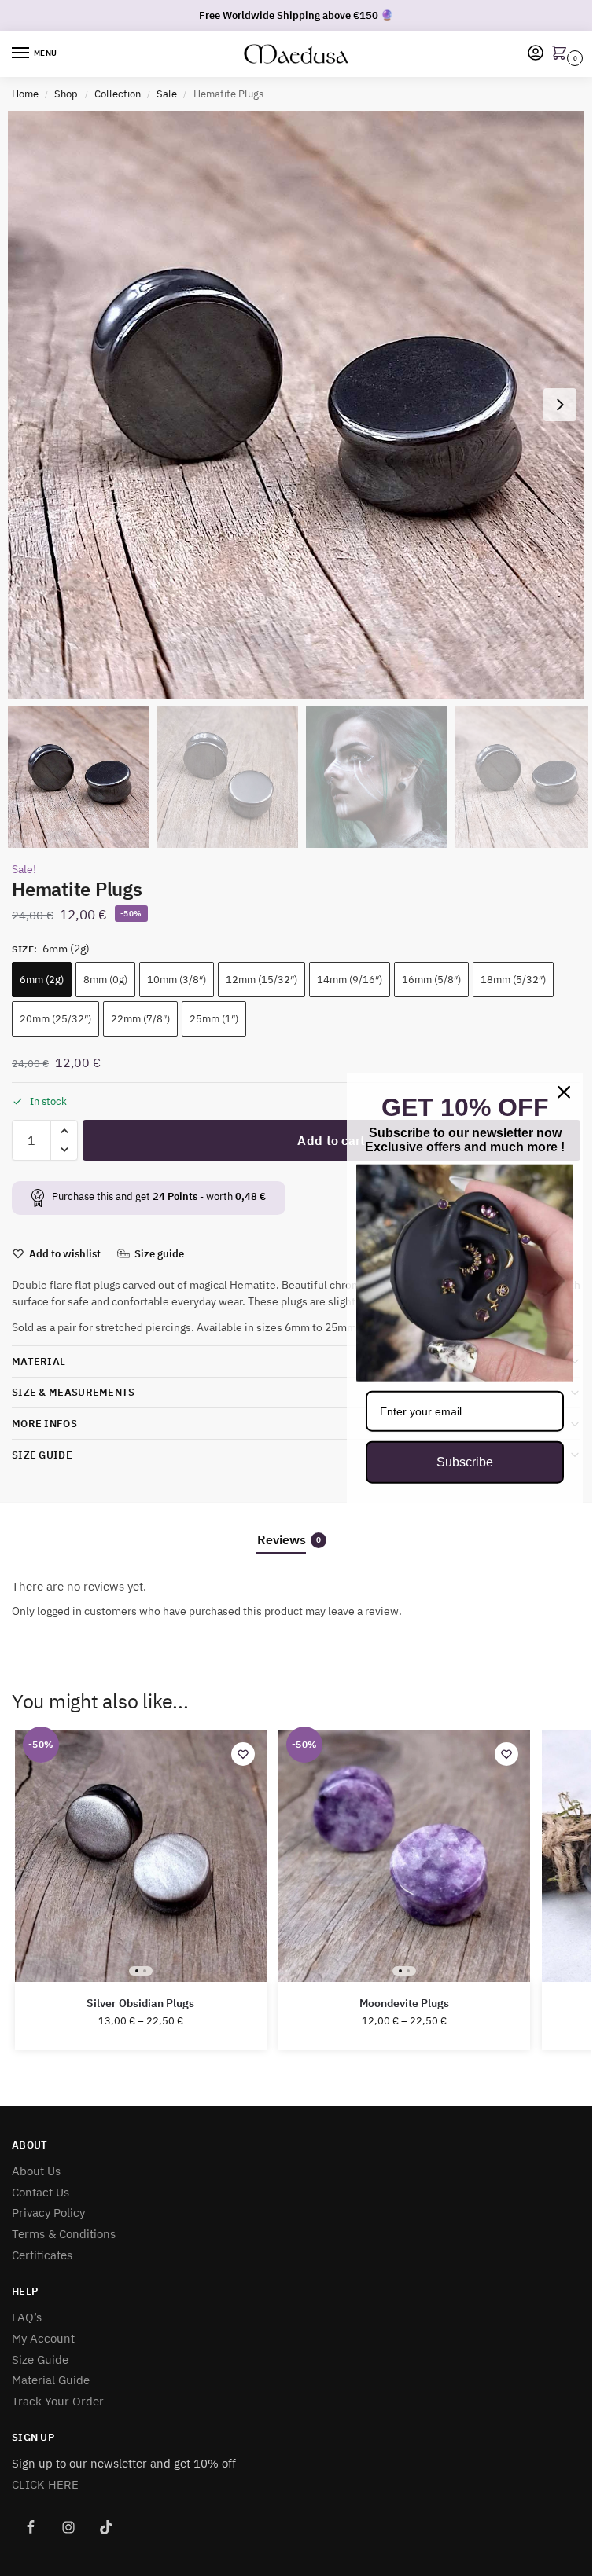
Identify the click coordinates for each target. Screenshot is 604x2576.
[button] (562, 54)
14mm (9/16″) (350, 980)
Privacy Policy (48, 2213)
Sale (167, 94)
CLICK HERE (45, 2484)
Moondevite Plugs (404, 2004)
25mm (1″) (214, 1019)
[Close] (564, 1092)
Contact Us (41, 2192)
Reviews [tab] (289, 1539)
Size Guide (42, 1455)
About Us (36, 2171)
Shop (66, 94)
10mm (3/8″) (177, 980)
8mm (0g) (105, 980)
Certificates (42, 2255)
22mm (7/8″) (140, 1019)
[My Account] (536, 54)
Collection (118, 94)
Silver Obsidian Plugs (140, 2004)
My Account (43, 2338)
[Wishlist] (243, 1754)
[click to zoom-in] (302, 405)
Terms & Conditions (64, 2234)
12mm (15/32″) (261, 980)
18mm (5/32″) (513, 980)
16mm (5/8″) (431, 980)
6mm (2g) (42, 980)
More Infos (44, 1424)
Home (25, 94)
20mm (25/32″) (55, 1019)
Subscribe (465, 1462)
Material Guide (51, 2380)
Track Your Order (58, 2401)
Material (39, 1361)
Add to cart (331, 1140)
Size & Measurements (74, 1392)
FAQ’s (27, 2317)
